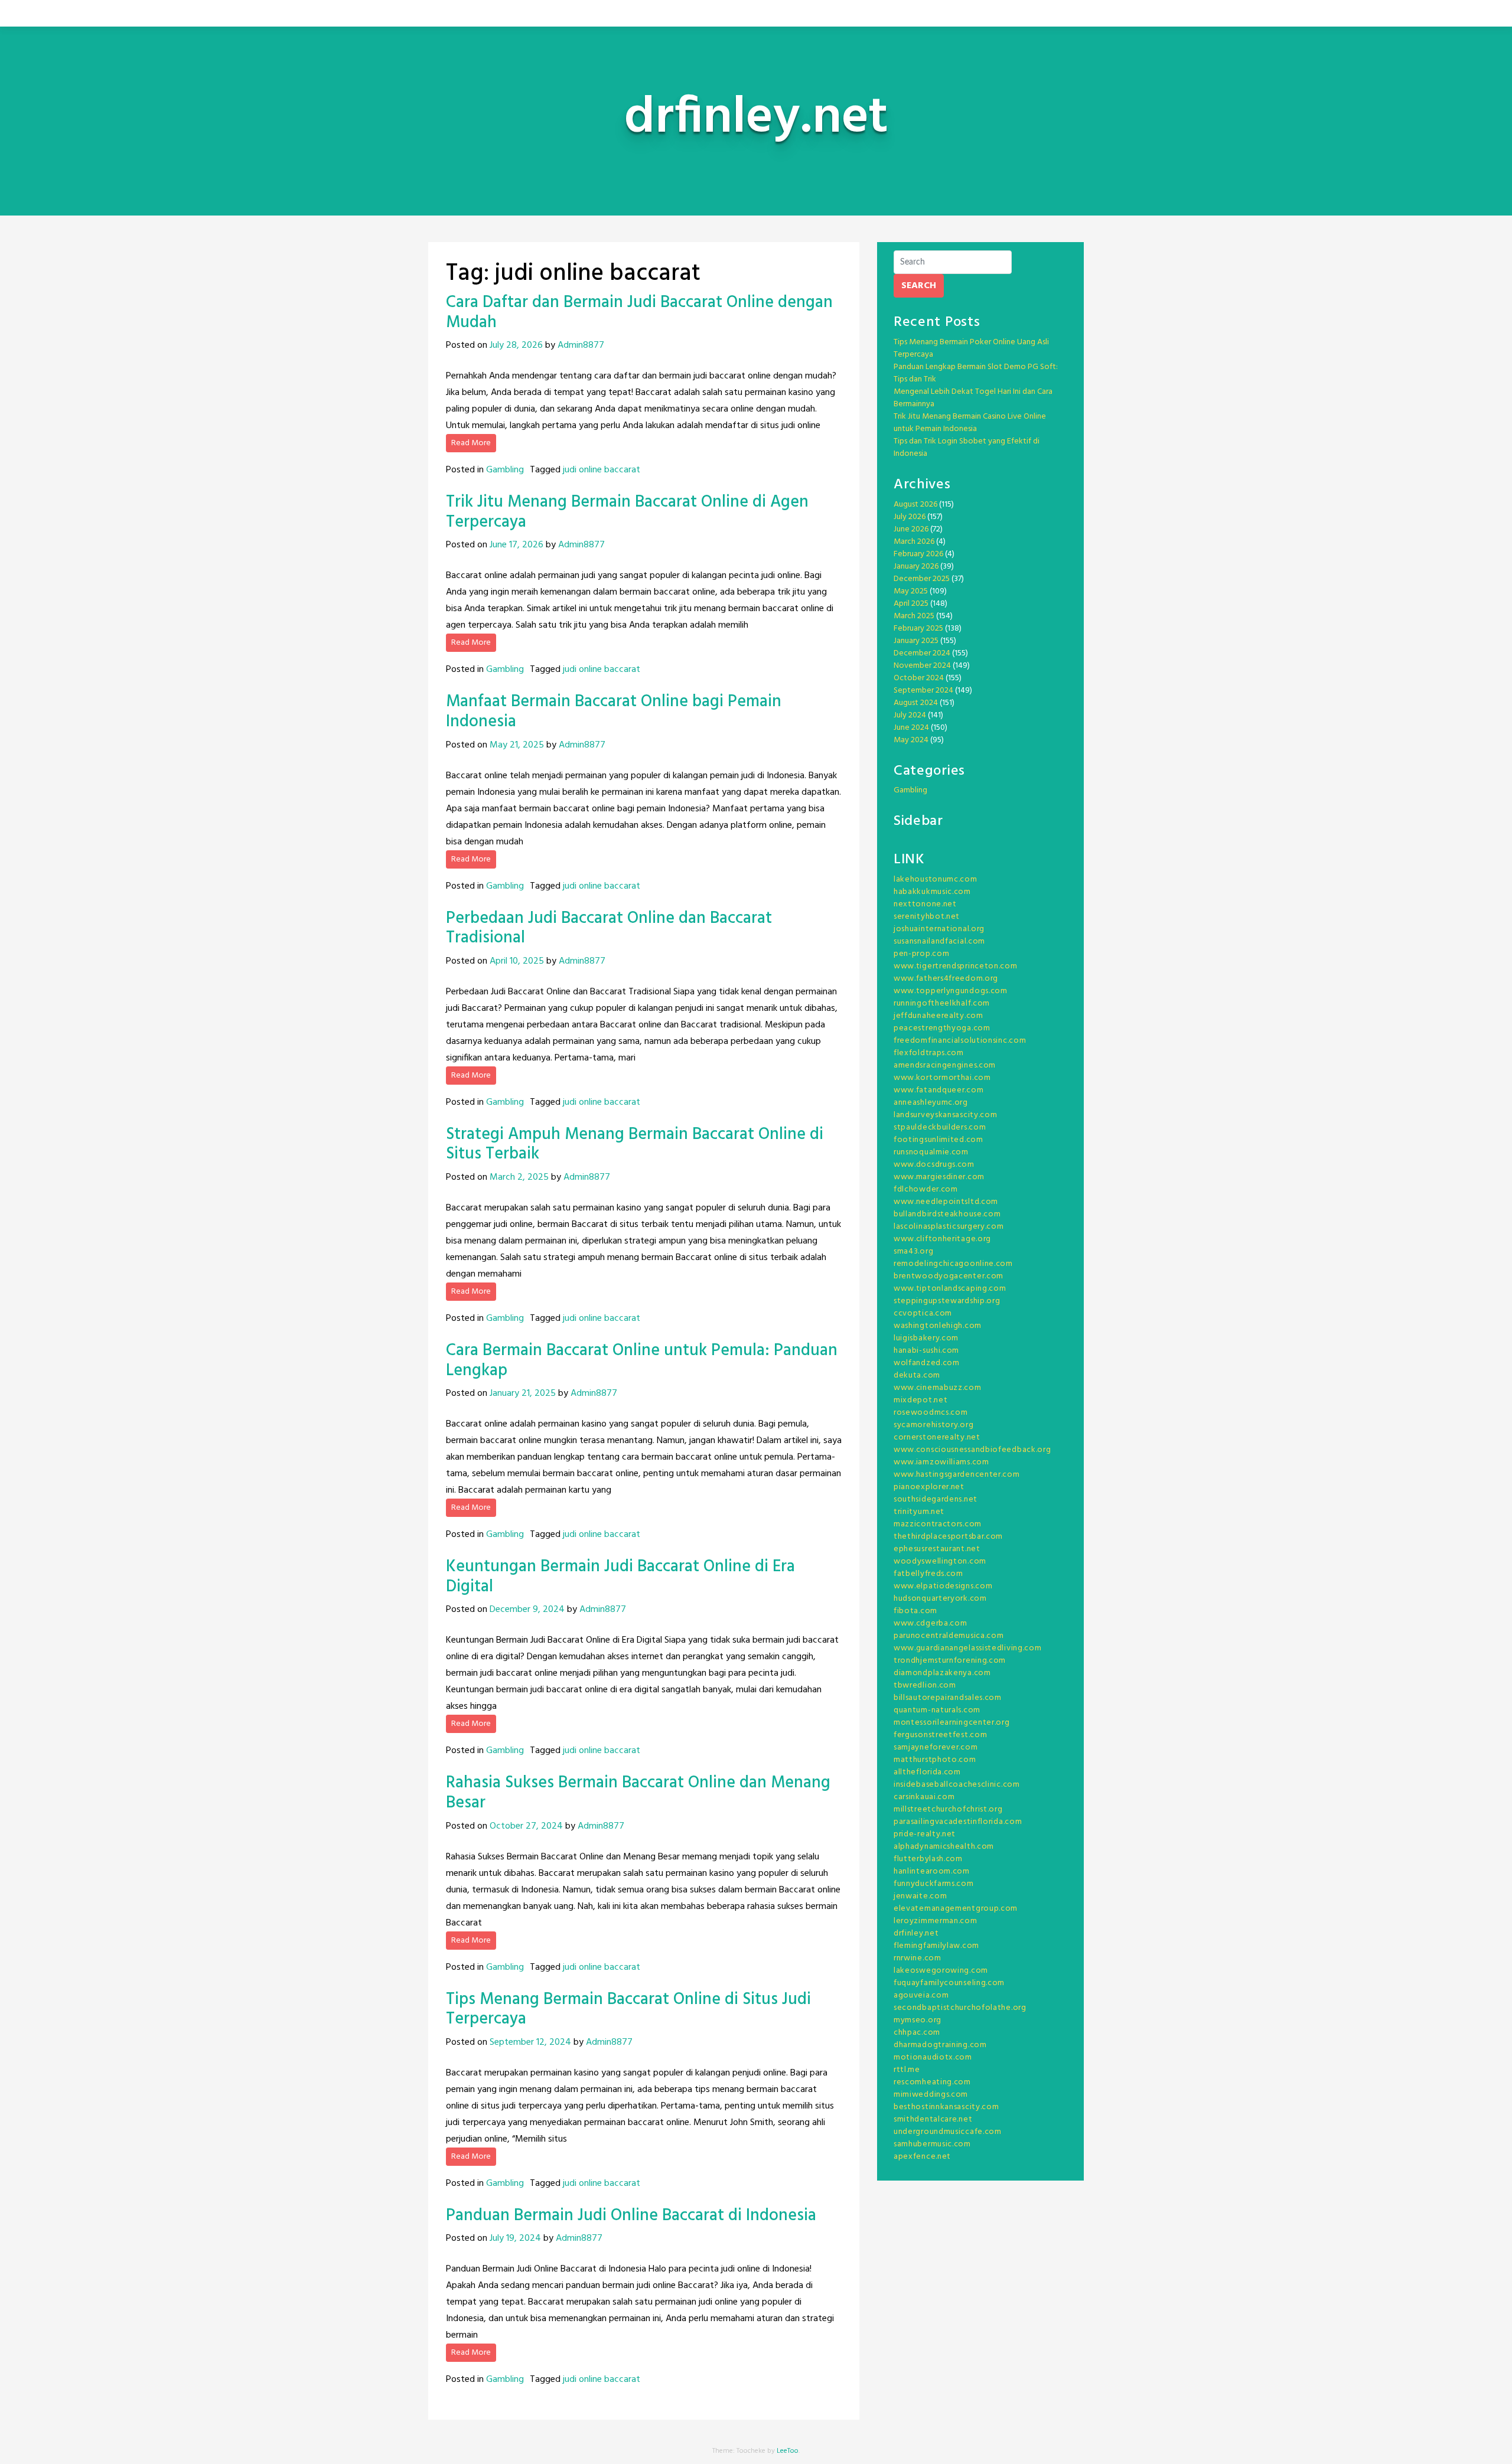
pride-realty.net (925, 1834)
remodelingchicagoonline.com (953, 1264)
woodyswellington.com (940, 1561)
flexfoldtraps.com (929, 1053)
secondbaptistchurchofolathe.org (960, 2008)
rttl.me (907, 2070)
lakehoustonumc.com (936, 879)
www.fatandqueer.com (939, 1090)
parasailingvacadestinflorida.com (958, 1822)
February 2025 (918, 629)
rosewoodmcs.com (931, 1413)
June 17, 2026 (517, 545)
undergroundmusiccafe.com (948, 2132)
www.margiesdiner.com (939, 1177)
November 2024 (922, 666)
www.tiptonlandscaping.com (950, 1289)
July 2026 (910, 517)
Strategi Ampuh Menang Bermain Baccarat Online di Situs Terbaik (635, 1145)
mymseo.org (918, 2020)
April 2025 (911, 604)
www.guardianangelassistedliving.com (968, 1648)
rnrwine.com (918, 1958)
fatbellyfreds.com (928, 1574)
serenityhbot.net (927, 917)
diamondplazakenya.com (942, 1673)
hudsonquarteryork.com (940, 1599)
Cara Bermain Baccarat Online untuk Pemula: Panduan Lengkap (642, 1361)
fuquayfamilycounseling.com (949, 1983)
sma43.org (913, 1251)
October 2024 (919, 678)
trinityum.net (919, 1512)
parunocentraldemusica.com (949, 1636)
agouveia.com (921, 1995)
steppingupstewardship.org (947, 1301)
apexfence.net (922, 2157)
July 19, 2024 (515, 2238)
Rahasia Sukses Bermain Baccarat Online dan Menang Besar (638, 1793)
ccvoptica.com (923, 1313)
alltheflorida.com (927, 1772)
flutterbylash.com (928, 1859)
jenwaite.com (920, 1896)
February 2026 (918, 554)
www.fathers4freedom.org (946, 979)
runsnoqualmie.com (931, 1152)
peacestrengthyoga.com (942, 1028)
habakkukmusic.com (932, 892)
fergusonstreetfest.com (940, 1735)
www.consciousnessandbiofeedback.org (972, 1450)
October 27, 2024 (526, 1826)
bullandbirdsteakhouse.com (947, 1214)
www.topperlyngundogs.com (951, 991)
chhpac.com (917, 2033)
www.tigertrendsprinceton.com (956, 966)
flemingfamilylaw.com (936, 1946)
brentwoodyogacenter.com (949, 1276)
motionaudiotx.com (933, 2057)
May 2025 (911, 591)
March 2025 (914, 616)
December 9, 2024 (527, 1610)
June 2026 (911, 529)
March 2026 (914, 542)
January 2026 (916, 567)
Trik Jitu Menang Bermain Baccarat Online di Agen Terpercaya (627, 512)
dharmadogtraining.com (940, 2045)
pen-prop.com (921, 954)
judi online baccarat (602, 470)
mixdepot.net (920, 1400)
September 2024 (923, 691)
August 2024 (916, 703)
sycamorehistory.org (933, 1425)
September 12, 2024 (530, 2042)
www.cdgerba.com (931, 1623)
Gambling (505, 470)
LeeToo (788, 2451)
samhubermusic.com (932, 2144)
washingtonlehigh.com (938, 1326)
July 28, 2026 (516, 345)
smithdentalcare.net (933, 2119)
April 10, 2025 (517, 961)
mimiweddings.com (931, 2095)
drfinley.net (916, 1933)
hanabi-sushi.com (926, 1351)
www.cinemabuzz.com (938, 1388)
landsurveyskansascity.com (946, 1115)
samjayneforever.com (936, 1747)
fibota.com (915, 1611)
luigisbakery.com (926, 1338)
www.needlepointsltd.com (946, 1202)
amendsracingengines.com (945, 1065)
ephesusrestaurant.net (937, 1549)
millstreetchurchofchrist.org (948, 1809)
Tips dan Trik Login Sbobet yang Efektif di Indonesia (967, 448)
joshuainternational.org (939, 929)
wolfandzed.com (927, 1363)
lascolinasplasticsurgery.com (949, 1227)
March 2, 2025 (519, 1177)
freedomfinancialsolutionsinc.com (960, 1041)
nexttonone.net (925, 904)
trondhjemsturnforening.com (950, 1661)
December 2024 (922, 653)
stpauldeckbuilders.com (940, 1127)
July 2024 (910, 715)
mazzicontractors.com (938, 1524)
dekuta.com (917, 1375)
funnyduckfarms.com (934, 1884)
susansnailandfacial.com (939, 941)
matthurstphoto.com (935, 1760)
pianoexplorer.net (929, 1487)
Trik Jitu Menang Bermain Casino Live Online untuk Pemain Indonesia (970, 423)
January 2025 (916, 641)
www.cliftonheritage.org (942, 1239)
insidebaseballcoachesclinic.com (957, 1785)
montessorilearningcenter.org (952, 1723)
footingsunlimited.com (939, 1140)
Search (919, 286)
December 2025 (922, 579)
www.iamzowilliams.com (941, 1462)
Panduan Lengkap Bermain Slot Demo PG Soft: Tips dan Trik (976, 373)
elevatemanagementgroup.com (956, 1909)
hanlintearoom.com (932, 1871)
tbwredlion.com (925, 1685)
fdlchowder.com (926, 1189)
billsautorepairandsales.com (948, 1698)
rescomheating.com (932, 2082)
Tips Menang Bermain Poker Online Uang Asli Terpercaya (971, 348)
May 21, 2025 (517, 745)
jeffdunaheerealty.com (939, 1016)
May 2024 (911, 740)
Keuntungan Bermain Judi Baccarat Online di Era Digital (620, 1577)
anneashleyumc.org (931, 1103)
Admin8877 (581, 345)
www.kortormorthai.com (942, 1078)
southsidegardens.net (936, 1499)
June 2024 (911, 728)
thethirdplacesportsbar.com (948, 1537)
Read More (471, 443)
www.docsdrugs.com (934, 1165)
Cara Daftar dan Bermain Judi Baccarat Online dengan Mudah (639, 313)
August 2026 (915, 505)
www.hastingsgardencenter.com (957, 1475)
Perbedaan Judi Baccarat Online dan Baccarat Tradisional (609, 929)
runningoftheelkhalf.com (942, 1003)
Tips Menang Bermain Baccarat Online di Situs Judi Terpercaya (628, 2010)
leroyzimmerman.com (936, 1921)
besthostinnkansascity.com (946, 2107)
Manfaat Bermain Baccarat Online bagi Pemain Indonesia (614, 712)
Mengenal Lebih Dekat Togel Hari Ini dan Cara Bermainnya (973, 398)
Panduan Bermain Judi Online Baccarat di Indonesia (631, 2216)
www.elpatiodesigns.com (943, 1586)
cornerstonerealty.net (937, 1437)
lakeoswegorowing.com (941, 1971)
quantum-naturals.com (937, 1710)
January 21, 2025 (523, 1393)
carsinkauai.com (924, 1797)
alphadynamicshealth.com (944, 1847)
